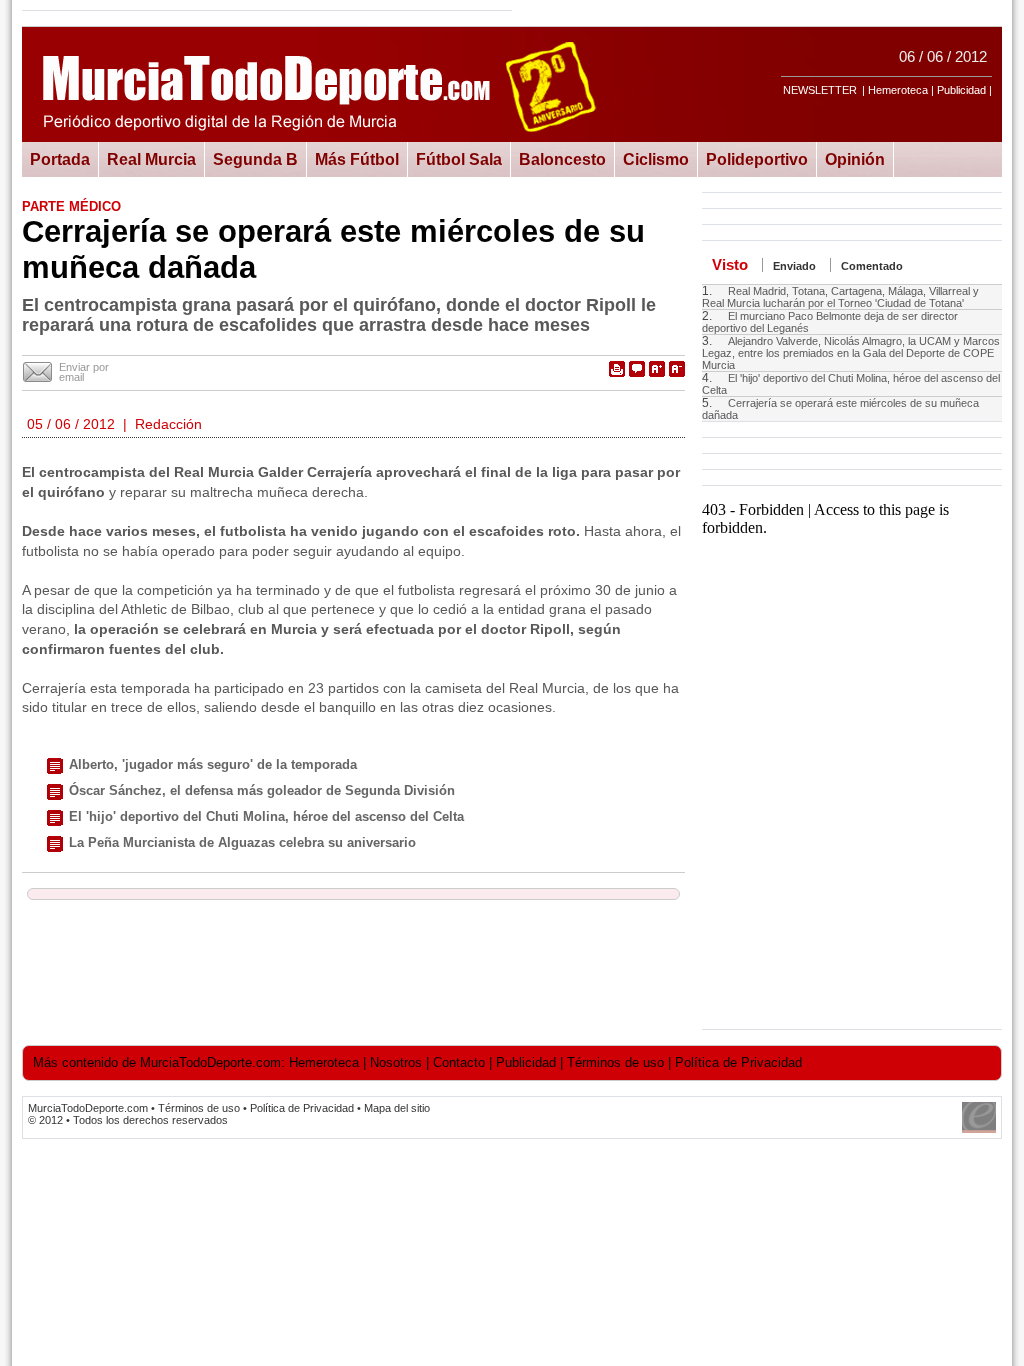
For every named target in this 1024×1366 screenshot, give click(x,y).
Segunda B (255, 159)
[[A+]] (657, 369)
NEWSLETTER (820, 90)
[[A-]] (677, 369)
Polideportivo (757, 159)
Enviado (794, 266)
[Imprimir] (617, 369)
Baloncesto (562, 159)
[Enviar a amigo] (38, 373)
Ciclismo (656, 159)
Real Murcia (151, 159)
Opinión (855, 159)
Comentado (872, 266)
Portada (60, 159)
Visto (730, 264)
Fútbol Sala (459, 159)
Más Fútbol (357, 159)
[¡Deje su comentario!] (637, 369)
